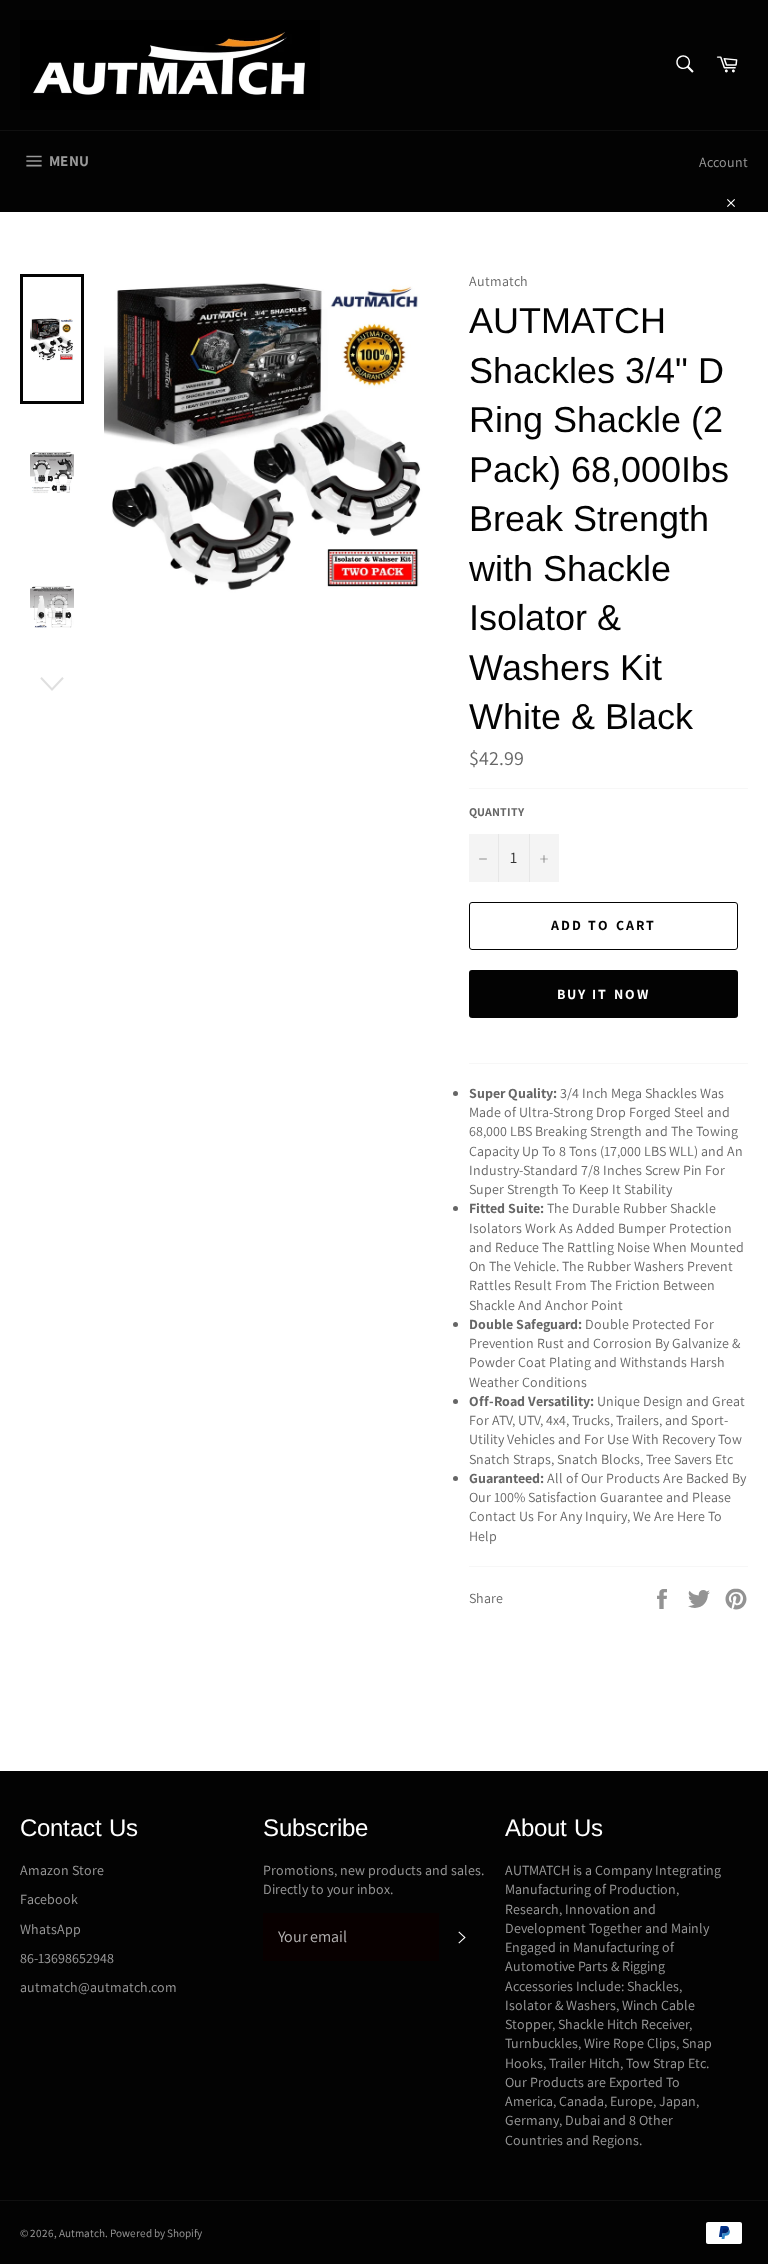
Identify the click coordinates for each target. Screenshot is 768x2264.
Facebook (49, 1899)
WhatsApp (50, 1929)
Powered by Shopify (156, 2233)
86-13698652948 (67, 1958)
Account (723, 162)
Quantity (496, 811)
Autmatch (82, 2233)
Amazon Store (62, 1870)
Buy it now (603, 994)
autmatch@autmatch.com (98, 1987)
